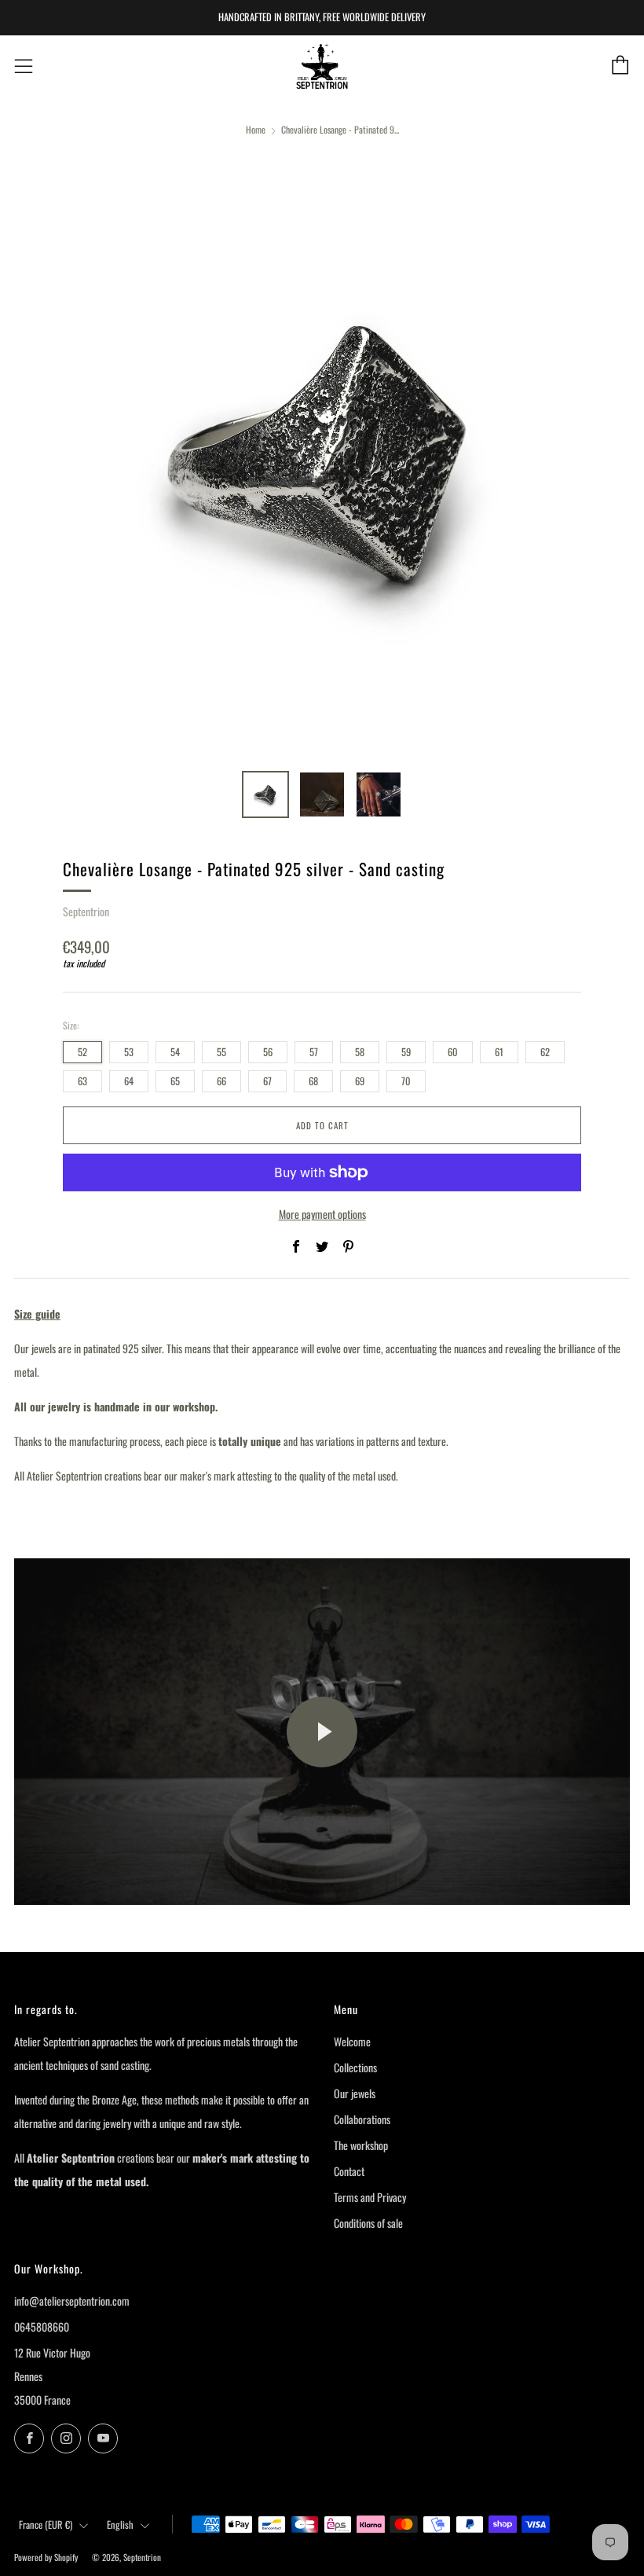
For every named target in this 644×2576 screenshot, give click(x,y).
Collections (355, 2067)
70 (406, 1081)
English (120, 2525)
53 (129, 1052)
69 (360, 1081)
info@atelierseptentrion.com (72, 2301)
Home (256, 129)
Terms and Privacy (370, 2197)
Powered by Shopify (46, 2557)
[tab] (265, 794)
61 (499, 1052)
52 (82, 1052)
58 (360, 1052)
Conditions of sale (368, 2223)
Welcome (352, 2041)
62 (545, 1052)
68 (313, 1081)
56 (268, 1052)
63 (82, 1081)
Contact (349, 2171)
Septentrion (86, 911)
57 (314, 1052)
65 (175, 1081)
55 (221, 1052)
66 (221, 1081)
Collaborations (362, 2119)
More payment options (322, 1214)
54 (175, 1052)
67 (267, 1081)
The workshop (361, 2145)
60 (453, 1052)
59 (406, 1052)
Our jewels (355, 2093)
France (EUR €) (46, 2525)
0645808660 (42, 2326)
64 (129, 1081)
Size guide (37, 1314)
